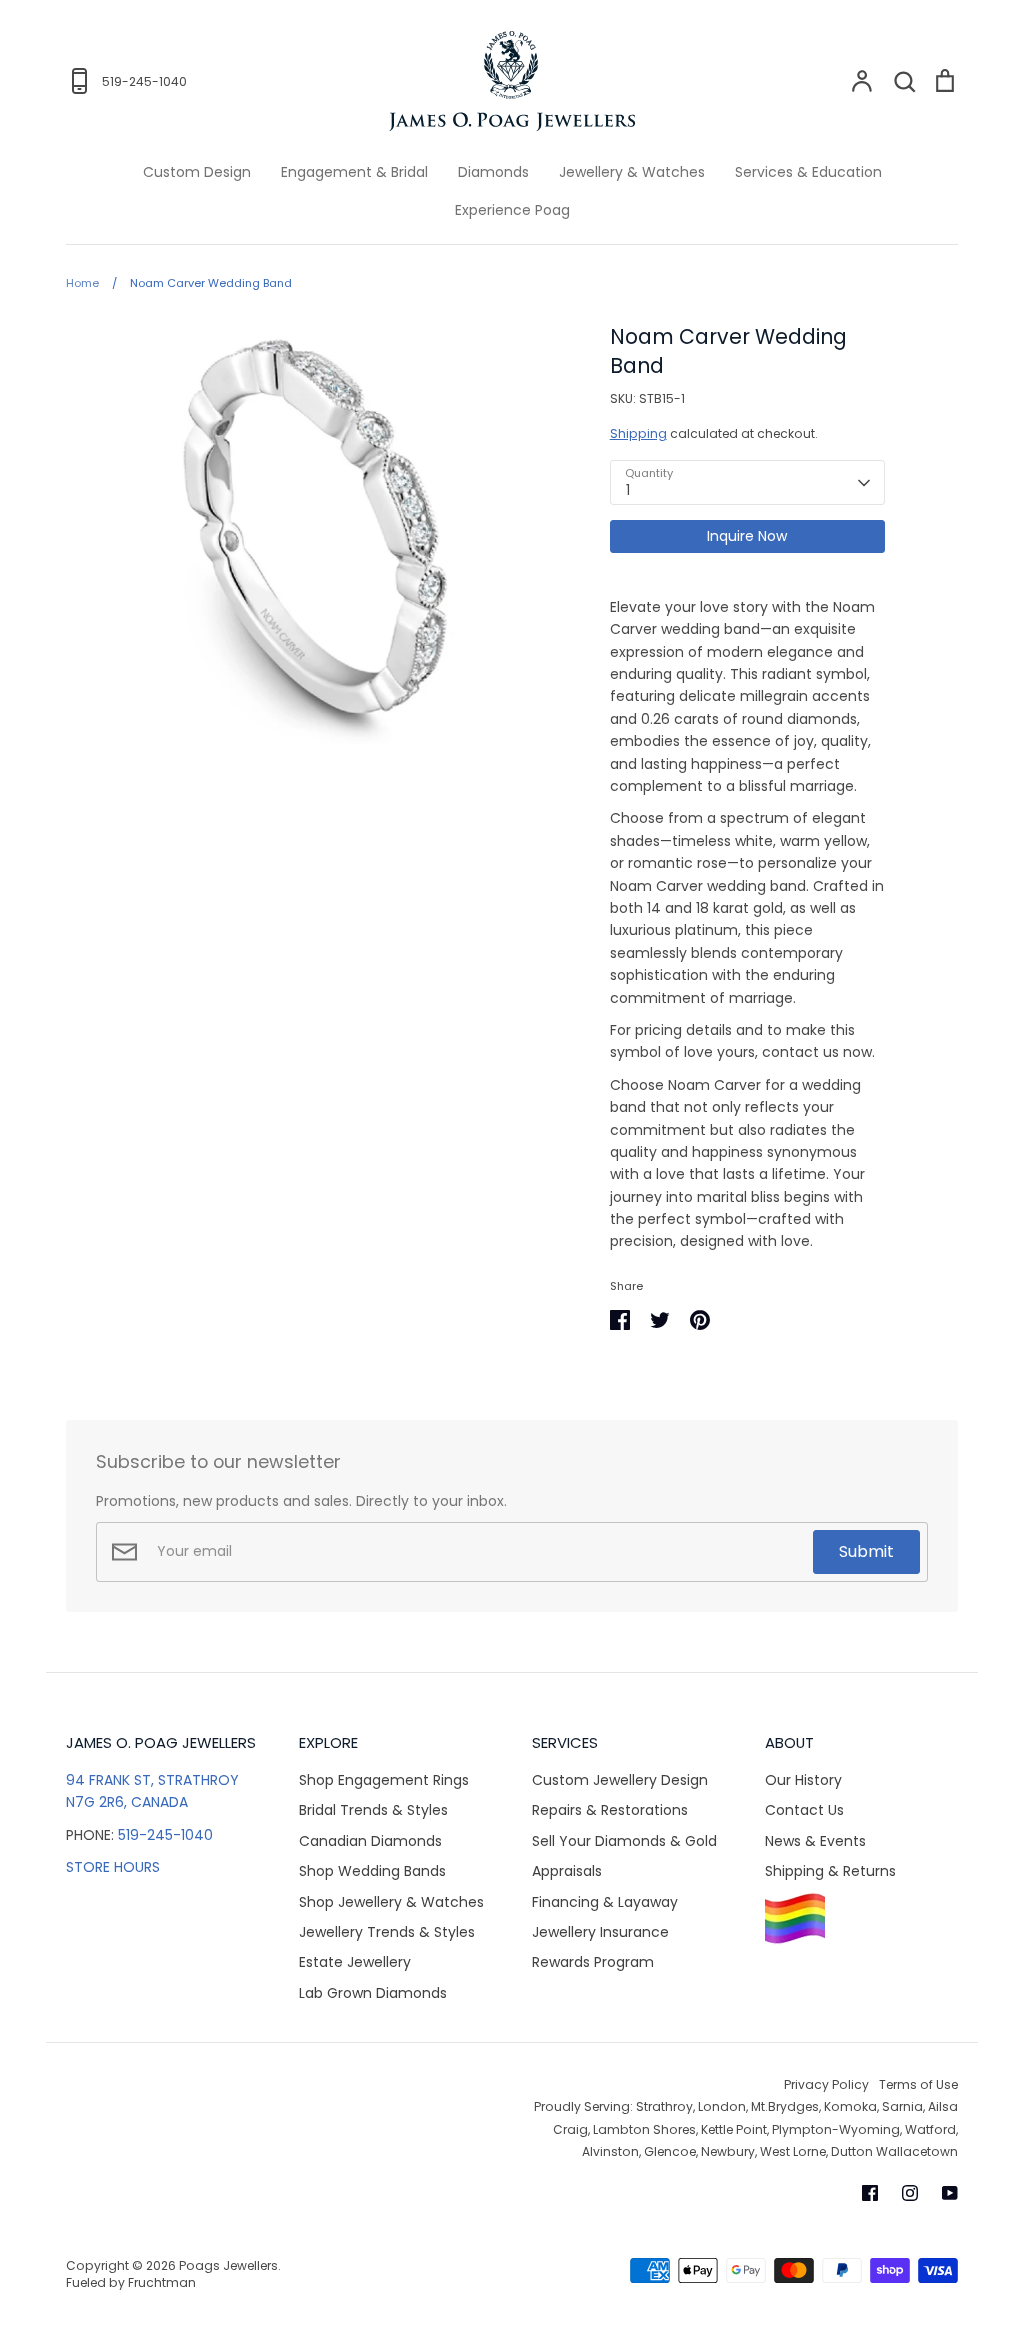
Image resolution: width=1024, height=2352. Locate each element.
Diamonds (493, 172)
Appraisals (567, 1871)
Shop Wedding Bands (372, 1871)
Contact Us (804, 1810)
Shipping (638, 433)
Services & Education (808, 172)
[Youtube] (950, 2193)
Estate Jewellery (355, 1962)
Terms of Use (918, 2084)
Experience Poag (512, 210)
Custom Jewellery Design (620, 1780)
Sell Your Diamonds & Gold (624, 1841)
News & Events (815, 1841)
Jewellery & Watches (632, 172)
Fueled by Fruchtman (131, 2282)
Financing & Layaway (605, 1902)
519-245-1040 (165, 1835)
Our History (803, 1780)
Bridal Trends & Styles (373, 1810)
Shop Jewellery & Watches (391, 1902)
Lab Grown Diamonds (373, 1993)
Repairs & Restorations (610, 1810)
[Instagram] (910, 2193)
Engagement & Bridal (354, 172)
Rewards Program (593, 1962)
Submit (866, 1551)
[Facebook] (870, 2193)
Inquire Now (747, 536)
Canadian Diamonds (370, 1841)
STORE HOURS (113, 1867)
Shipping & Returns (830, 1871)
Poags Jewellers (228, 2265)
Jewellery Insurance (600, 1932)
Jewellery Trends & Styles (387, 1932)
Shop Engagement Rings (384, 1780)
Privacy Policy (826, 2084)
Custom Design (197, 172)
